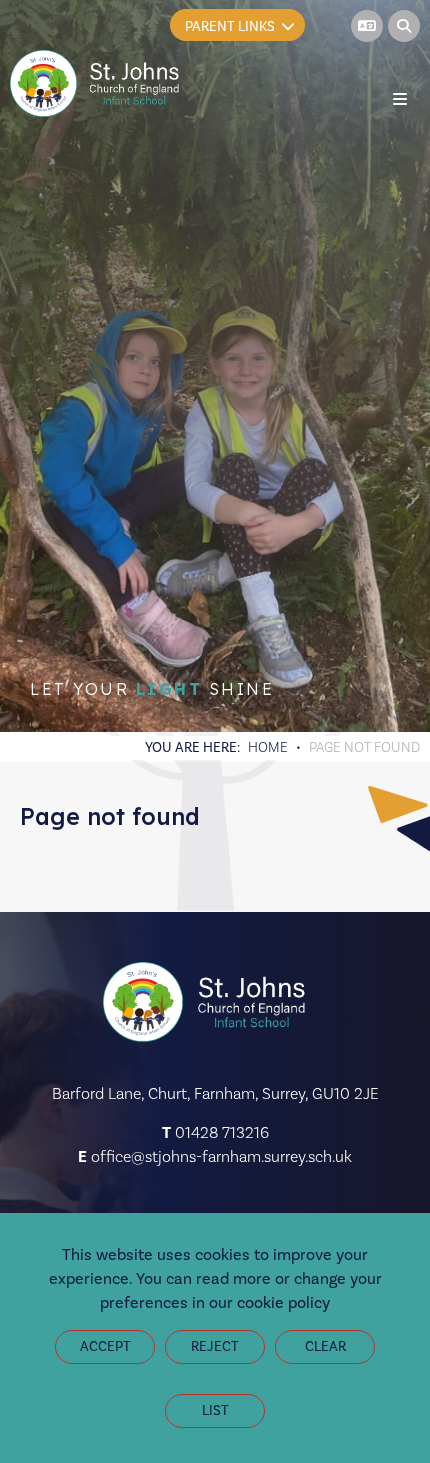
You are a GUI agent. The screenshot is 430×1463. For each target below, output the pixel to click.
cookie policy (283, 1302)
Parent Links (230, 26)
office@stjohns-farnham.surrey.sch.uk (221, 1156)
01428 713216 (222, 1132)
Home (268, 747)
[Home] (97, 83)
